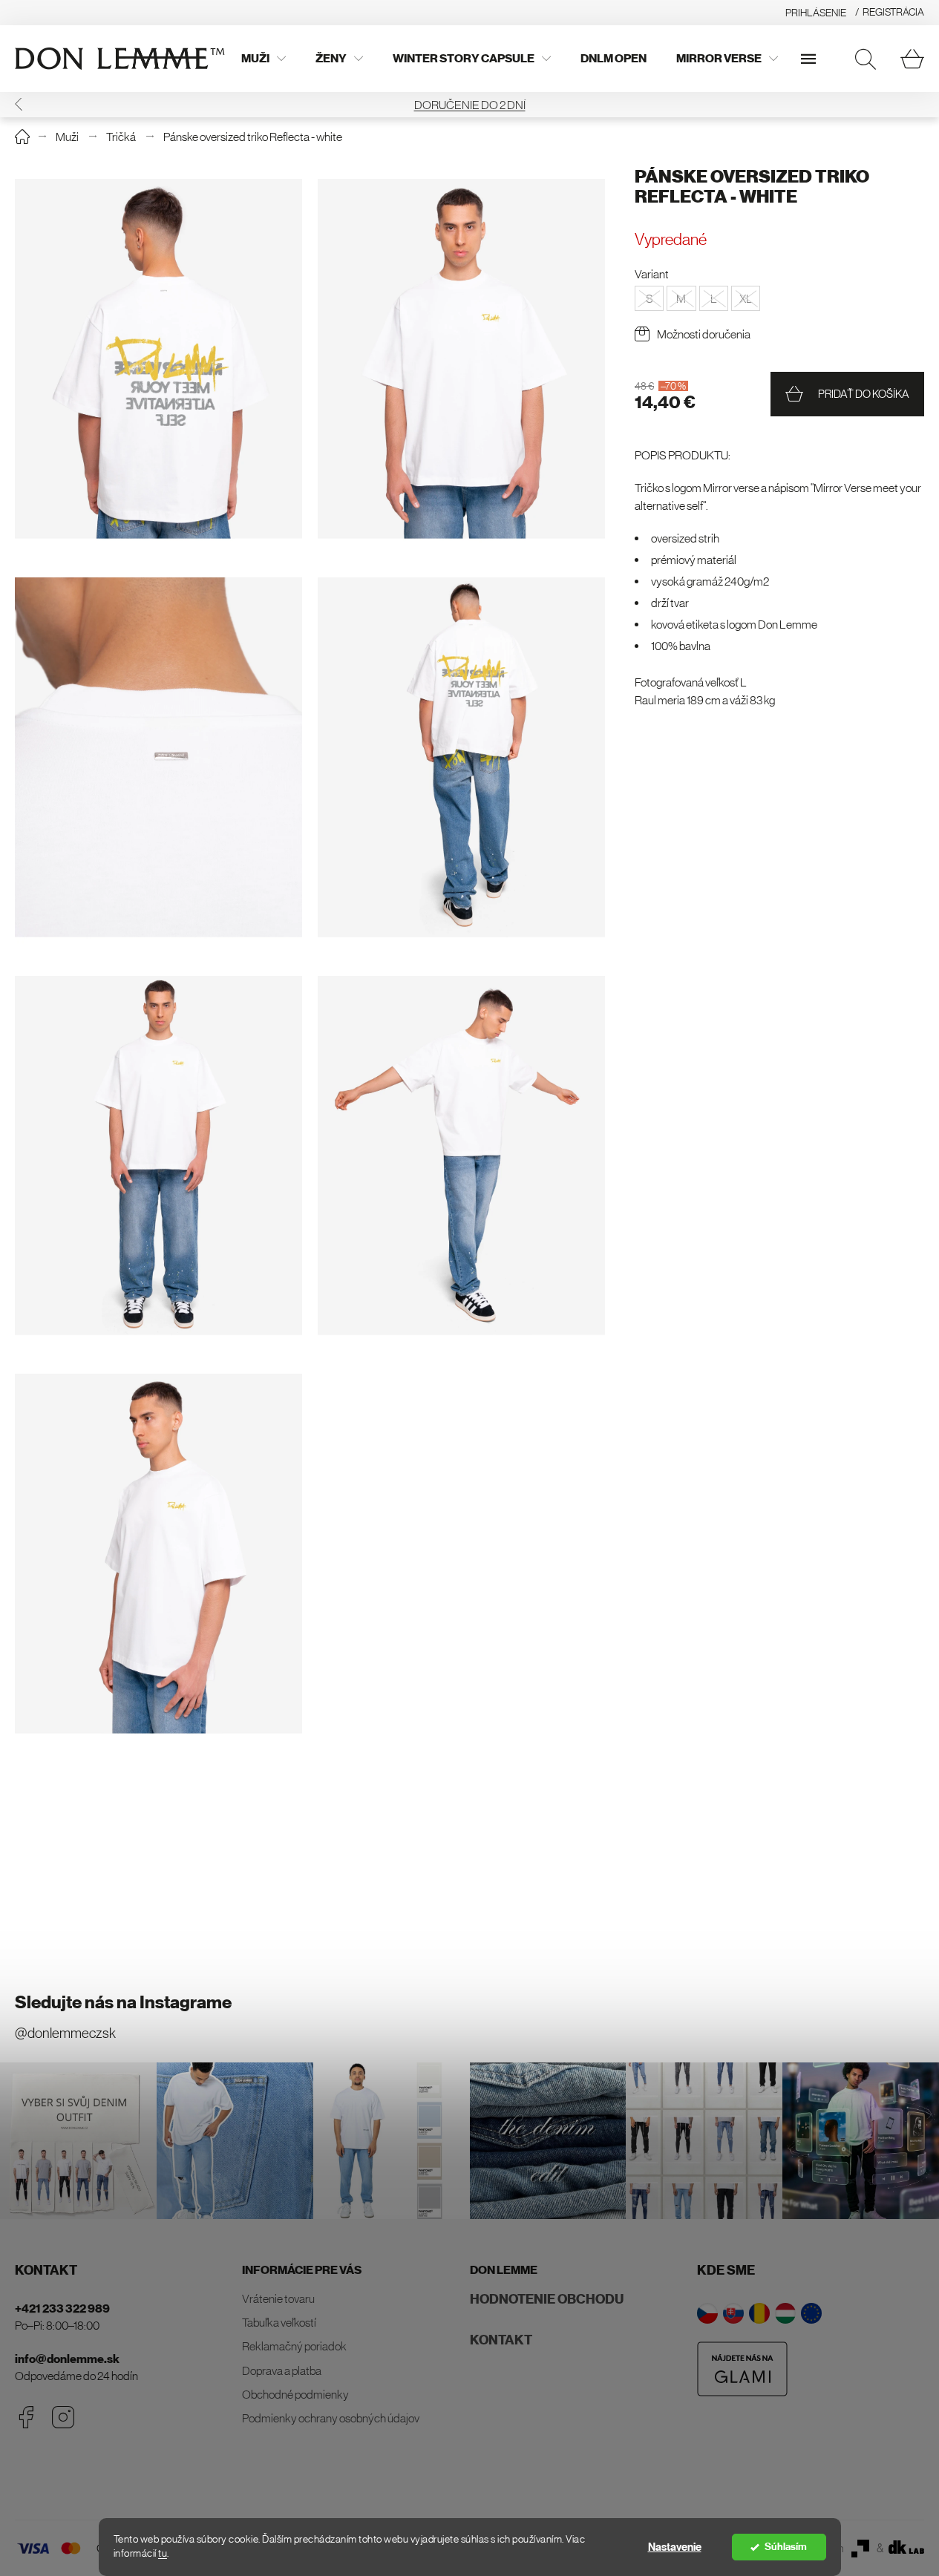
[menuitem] (264, 59)
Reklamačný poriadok (294, 2346)
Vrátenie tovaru (278, 2298)
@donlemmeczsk (65, 2033)
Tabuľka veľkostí (279, 2322)
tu (163, 2553)
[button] (19, 104)
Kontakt (501, 2340)
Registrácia (893, 12)
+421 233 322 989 (62, 2308)
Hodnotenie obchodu (547, 2299)
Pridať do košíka (864, 394)
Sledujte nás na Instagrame (123, 2002)
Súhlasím (786, 2547)
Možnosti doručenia (704, 334)
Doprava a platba (282, 2370)
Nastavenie (675, 2547)
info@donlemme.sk (67, 2359)
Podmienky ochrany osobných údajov (331, 2418)
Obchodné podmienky (295, 2394)
